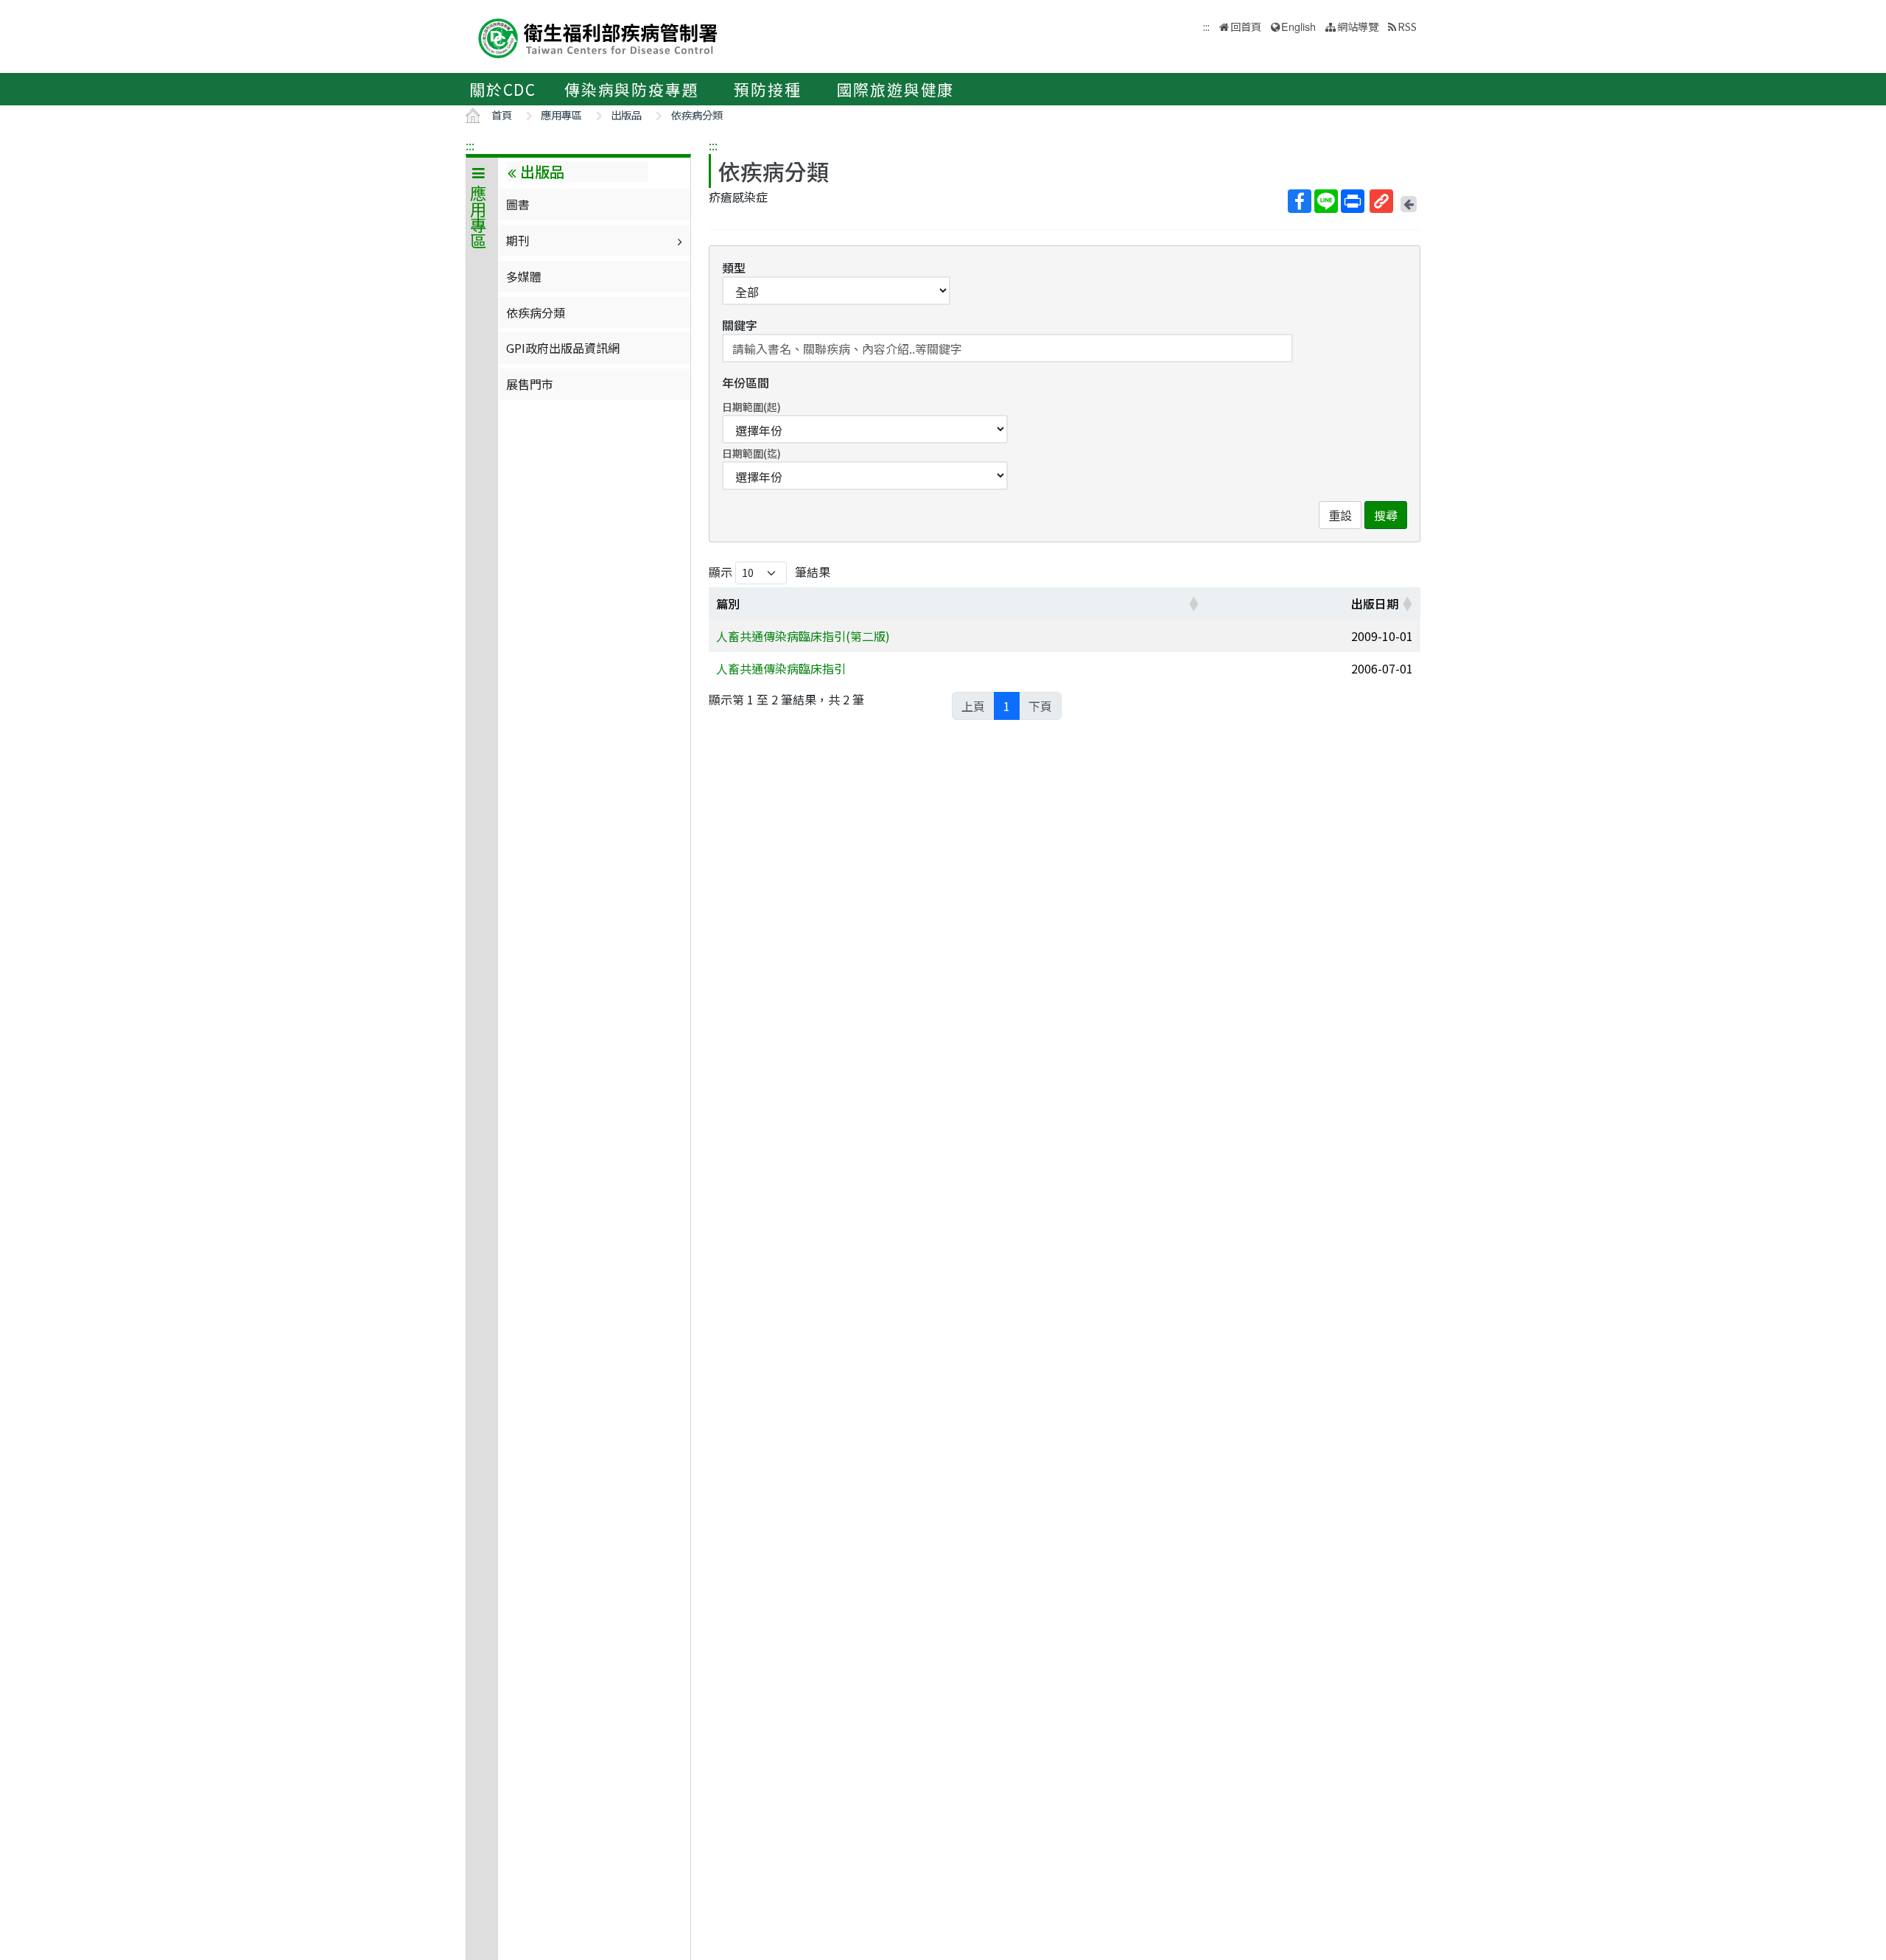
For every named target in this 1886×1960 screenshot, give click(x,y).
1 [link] (1007, 706)
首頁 (502, 115)
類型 (734, 267)
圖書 (518, 204)
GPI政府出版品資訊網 (563, 348)
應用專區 (561, 115)
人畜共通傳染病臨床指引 (781, 668)
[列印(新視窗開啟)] (1353, 201)
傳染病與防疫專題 (631, 89)
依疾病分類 (697, 115)
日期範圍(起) (751, 407)
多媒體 (524, 276)
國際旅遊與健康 (896, 89)
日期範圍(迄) (751, 453)
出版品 (626, 115)
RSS (1407, 26)
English (1298, 26)
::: (470, 145)
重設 (1340, 515)
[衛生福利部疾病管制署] (598, 36)
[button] (1193, 603)
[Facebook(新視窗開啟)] (1300, 201)
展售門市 (530, 384)
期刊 (518, 240)
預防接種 (767, 89)
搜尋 (1386, 515)
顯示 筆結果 (770, 572)
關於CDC (503, 89)
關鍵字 (740, 325)
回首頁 (1246, 26)
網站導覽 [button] (1358, 26)
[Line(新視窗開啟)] (1326, 201)
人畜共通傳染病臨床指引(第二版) (803, 636)
